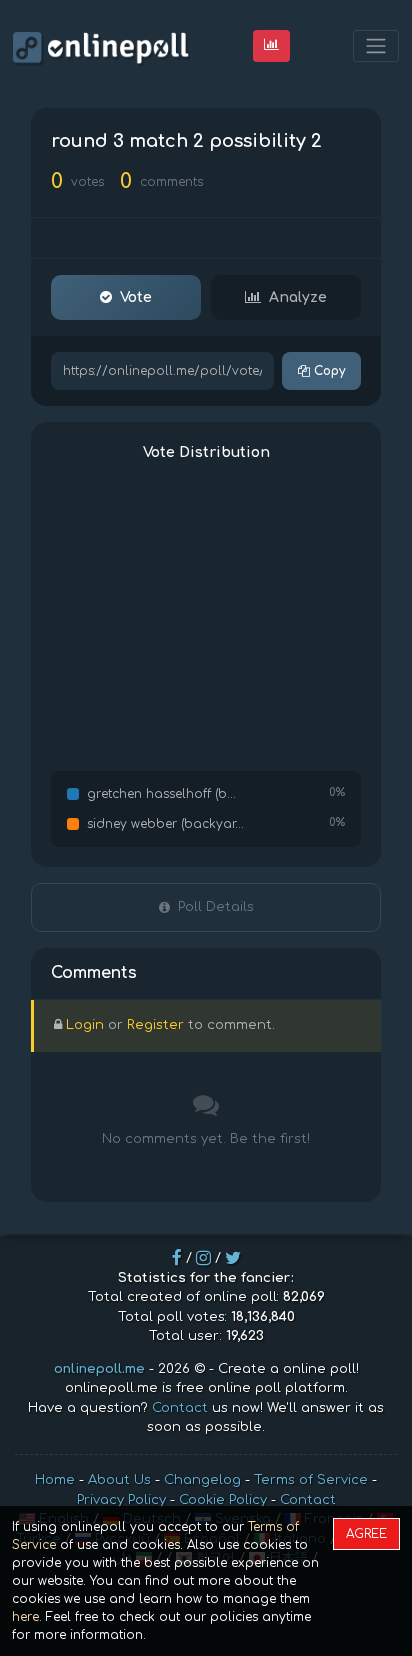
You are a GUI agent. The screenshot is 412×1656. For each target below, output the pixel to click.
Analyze (298, 297)
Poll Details (216, 907)
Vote (136, 297)
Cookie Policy (223, 1500)
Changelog (202, 1480)
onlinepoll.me (99, 1369)
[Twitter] (233, 1258)
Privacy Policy (121, 1500)
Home (55, 1480)
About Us (119, 1480)
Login (85, 1025)
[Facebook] (177, 1258)
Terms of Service (311, 1480)
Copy (327, 371)
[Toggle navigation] (376, 46)
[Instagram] (203, 1258)
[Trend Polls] (271, 45)
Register (155, 1025)
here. (27, 1617)
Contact (180, 1408)
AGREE (366, 1534)
